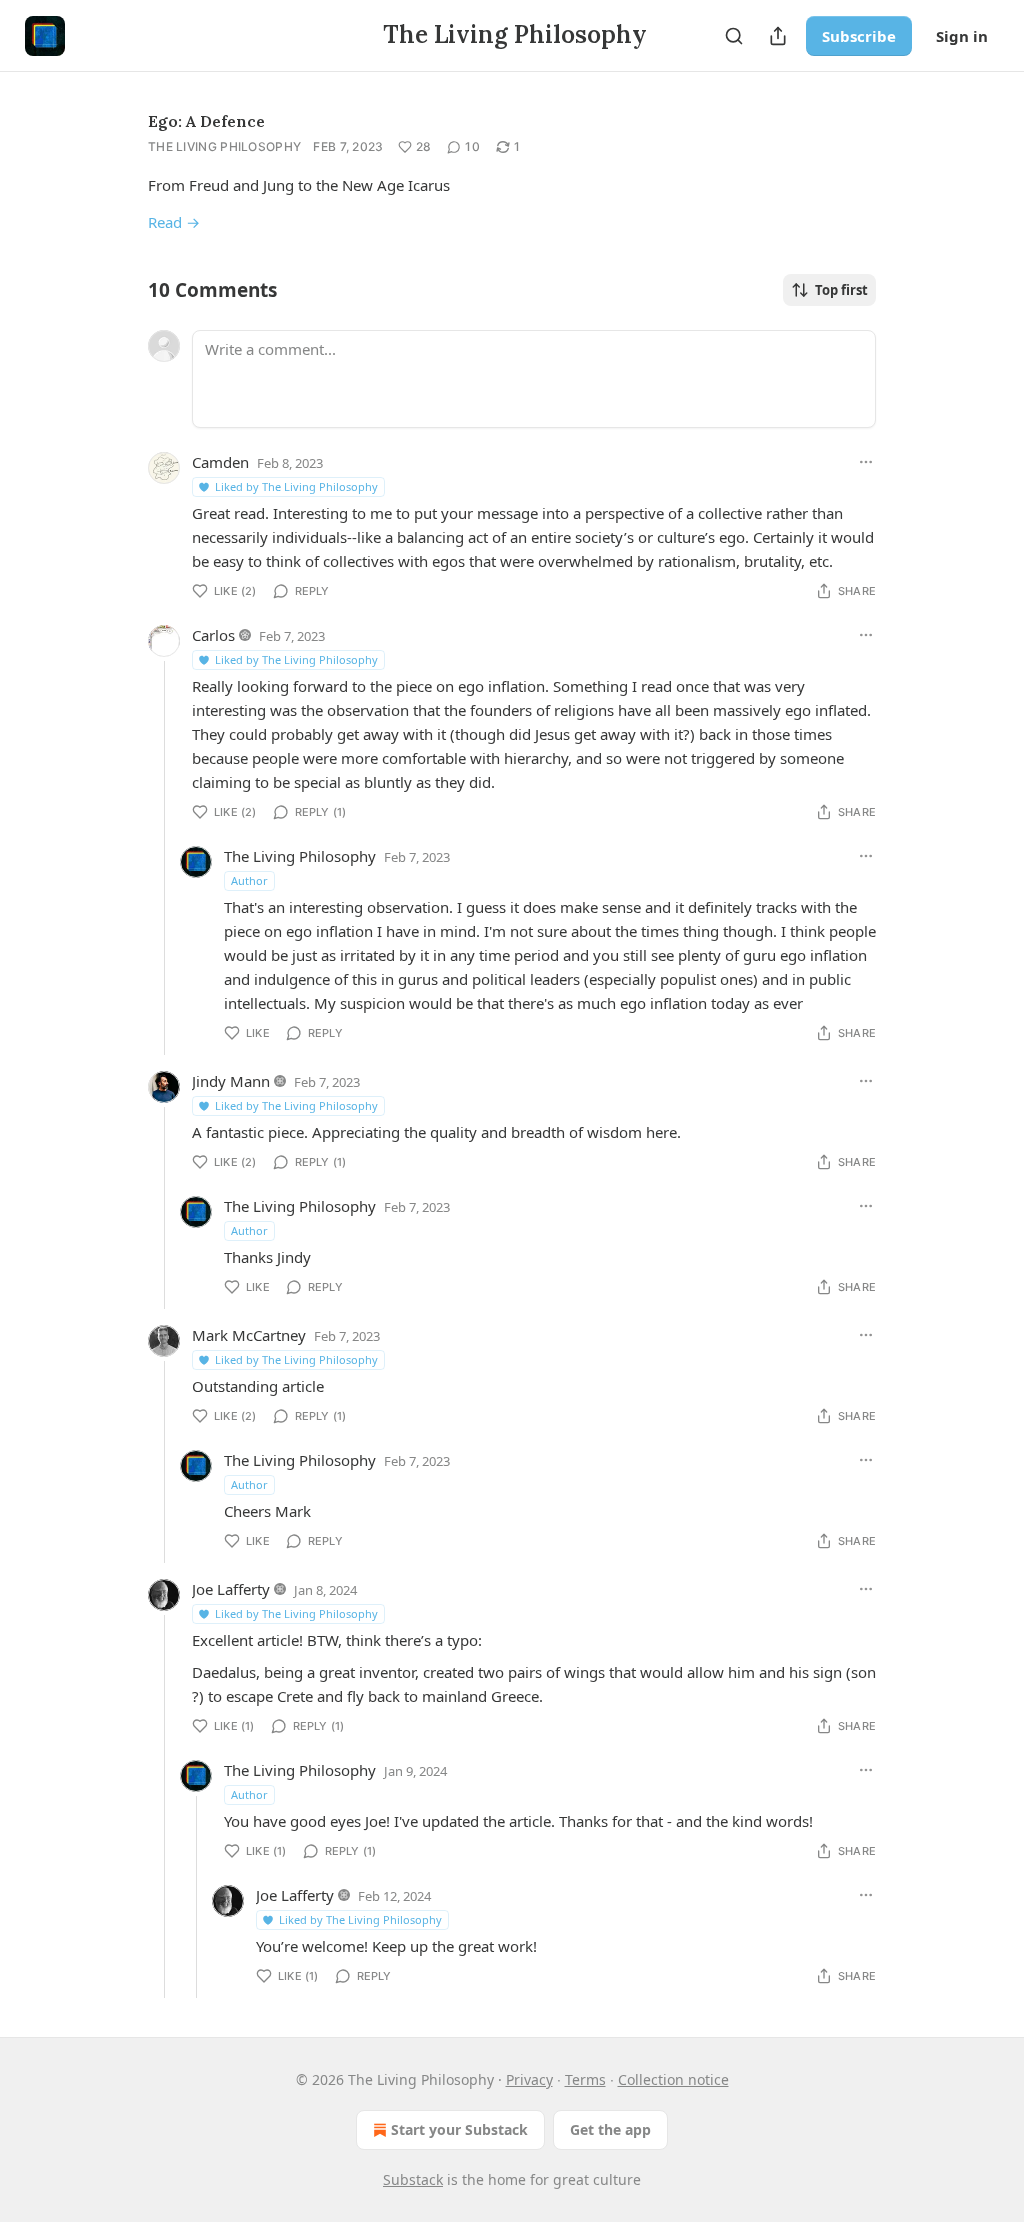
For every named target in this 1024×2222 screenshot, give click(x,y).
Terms (585, 2079)
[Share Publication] (778, 36)
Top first (841, 290)
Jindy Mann (231, 1081)
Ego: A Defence (206, 121)
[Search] (734, 36)
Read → (174, 222)
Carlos (213, 635)
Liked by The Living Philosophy (296, 486)
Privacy (529, 2079)
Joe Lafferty (231, 1589)
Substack (413, 2179)
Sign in (962, 36)
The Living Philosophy (224, 146)
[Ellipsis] (866, 462)
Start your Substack (459, 2129)
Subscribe (859, 36)
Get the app (610, 2129)
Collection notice (673, 2079)
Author (249, 880)
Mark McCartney (249, 1335)
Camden (220, 462)
